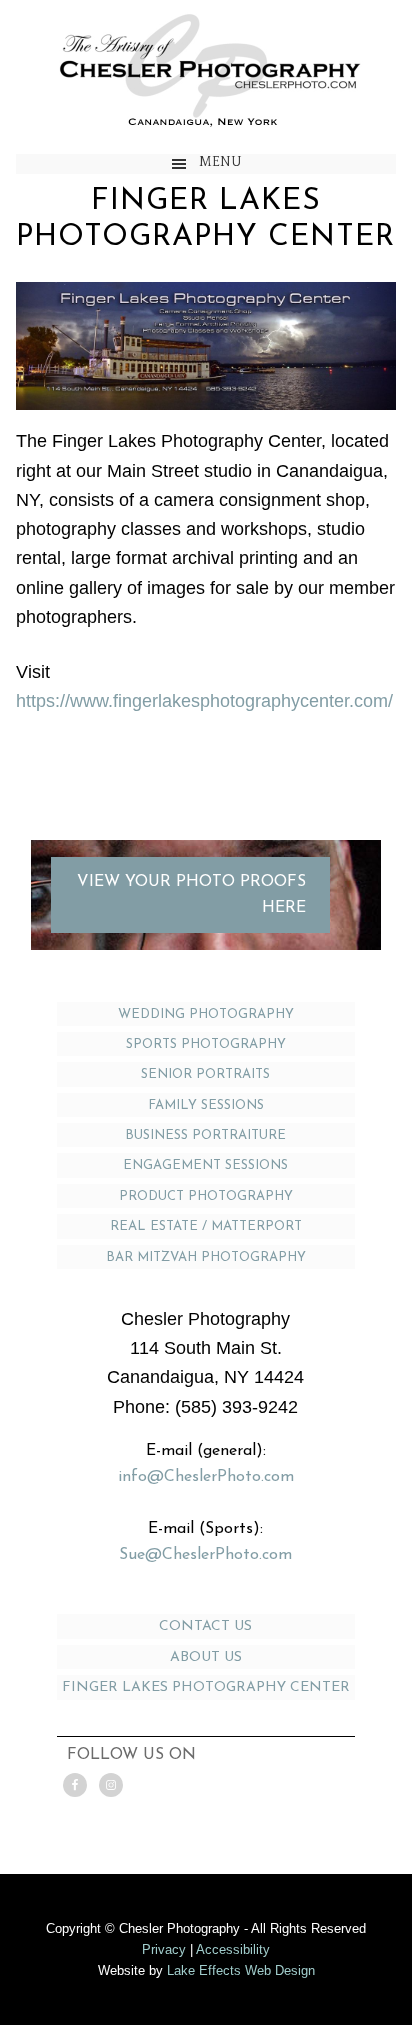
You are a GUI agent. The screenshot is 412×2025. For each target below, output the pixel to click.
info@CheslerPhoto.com (206, 1477)
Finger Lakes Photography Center (206, 1687)
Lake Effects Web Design (241, 1970)
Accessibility (233, 1949)
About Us (206, 1657)
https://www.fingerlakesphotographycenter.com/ (204, 701)
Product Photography (206, 1196)
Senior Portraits (205, 1074)
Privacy (164, 1949)
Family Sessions (206, 1105)
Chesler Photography (206, 67)
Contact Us (205, 1626)
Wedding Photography (206, 1014)
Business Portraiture (205, 1135)
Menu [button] (220, 162)
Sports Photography (206, 1044)
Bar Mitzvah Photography (206, 1257)
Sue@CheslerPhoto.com (205, 1555)
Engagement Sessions (205, 1165)
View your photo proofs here (191, 895)
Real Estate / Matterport (206, 1226)
